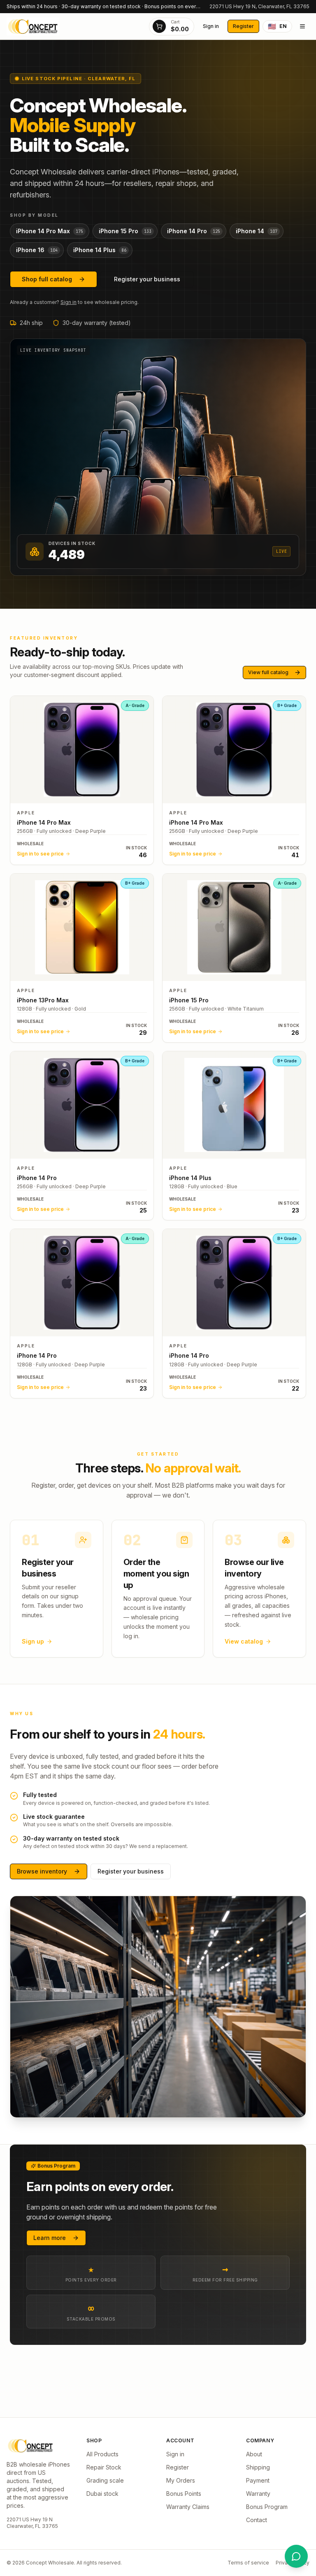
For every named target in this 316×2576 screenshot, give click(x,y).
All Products (102, 2454)
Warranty (258, 2494)
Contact (257, 2520)
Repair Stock (104, 2467)
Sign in (211, 26)
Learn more (50, 2238)
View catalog (244, 1641)
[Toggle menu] (302, 26)
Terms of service (248, 2563)
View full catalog (268, 672)
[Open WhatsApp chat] (296, 2556)
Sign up (33, 1641)
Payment (258, 2480)
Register (243, 26)
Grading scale (105, 2480)
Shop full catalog (47, 279)
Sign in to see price (40, 854)
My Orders (181, 2480)
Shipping (258, 2467)
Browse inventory (42, 1871)
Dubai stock (102, 2494)
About (254, 2454)
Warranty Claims (188, 2507)
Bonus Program (267, 2507)
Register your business (147, 279)
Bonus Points (184, 2494)
